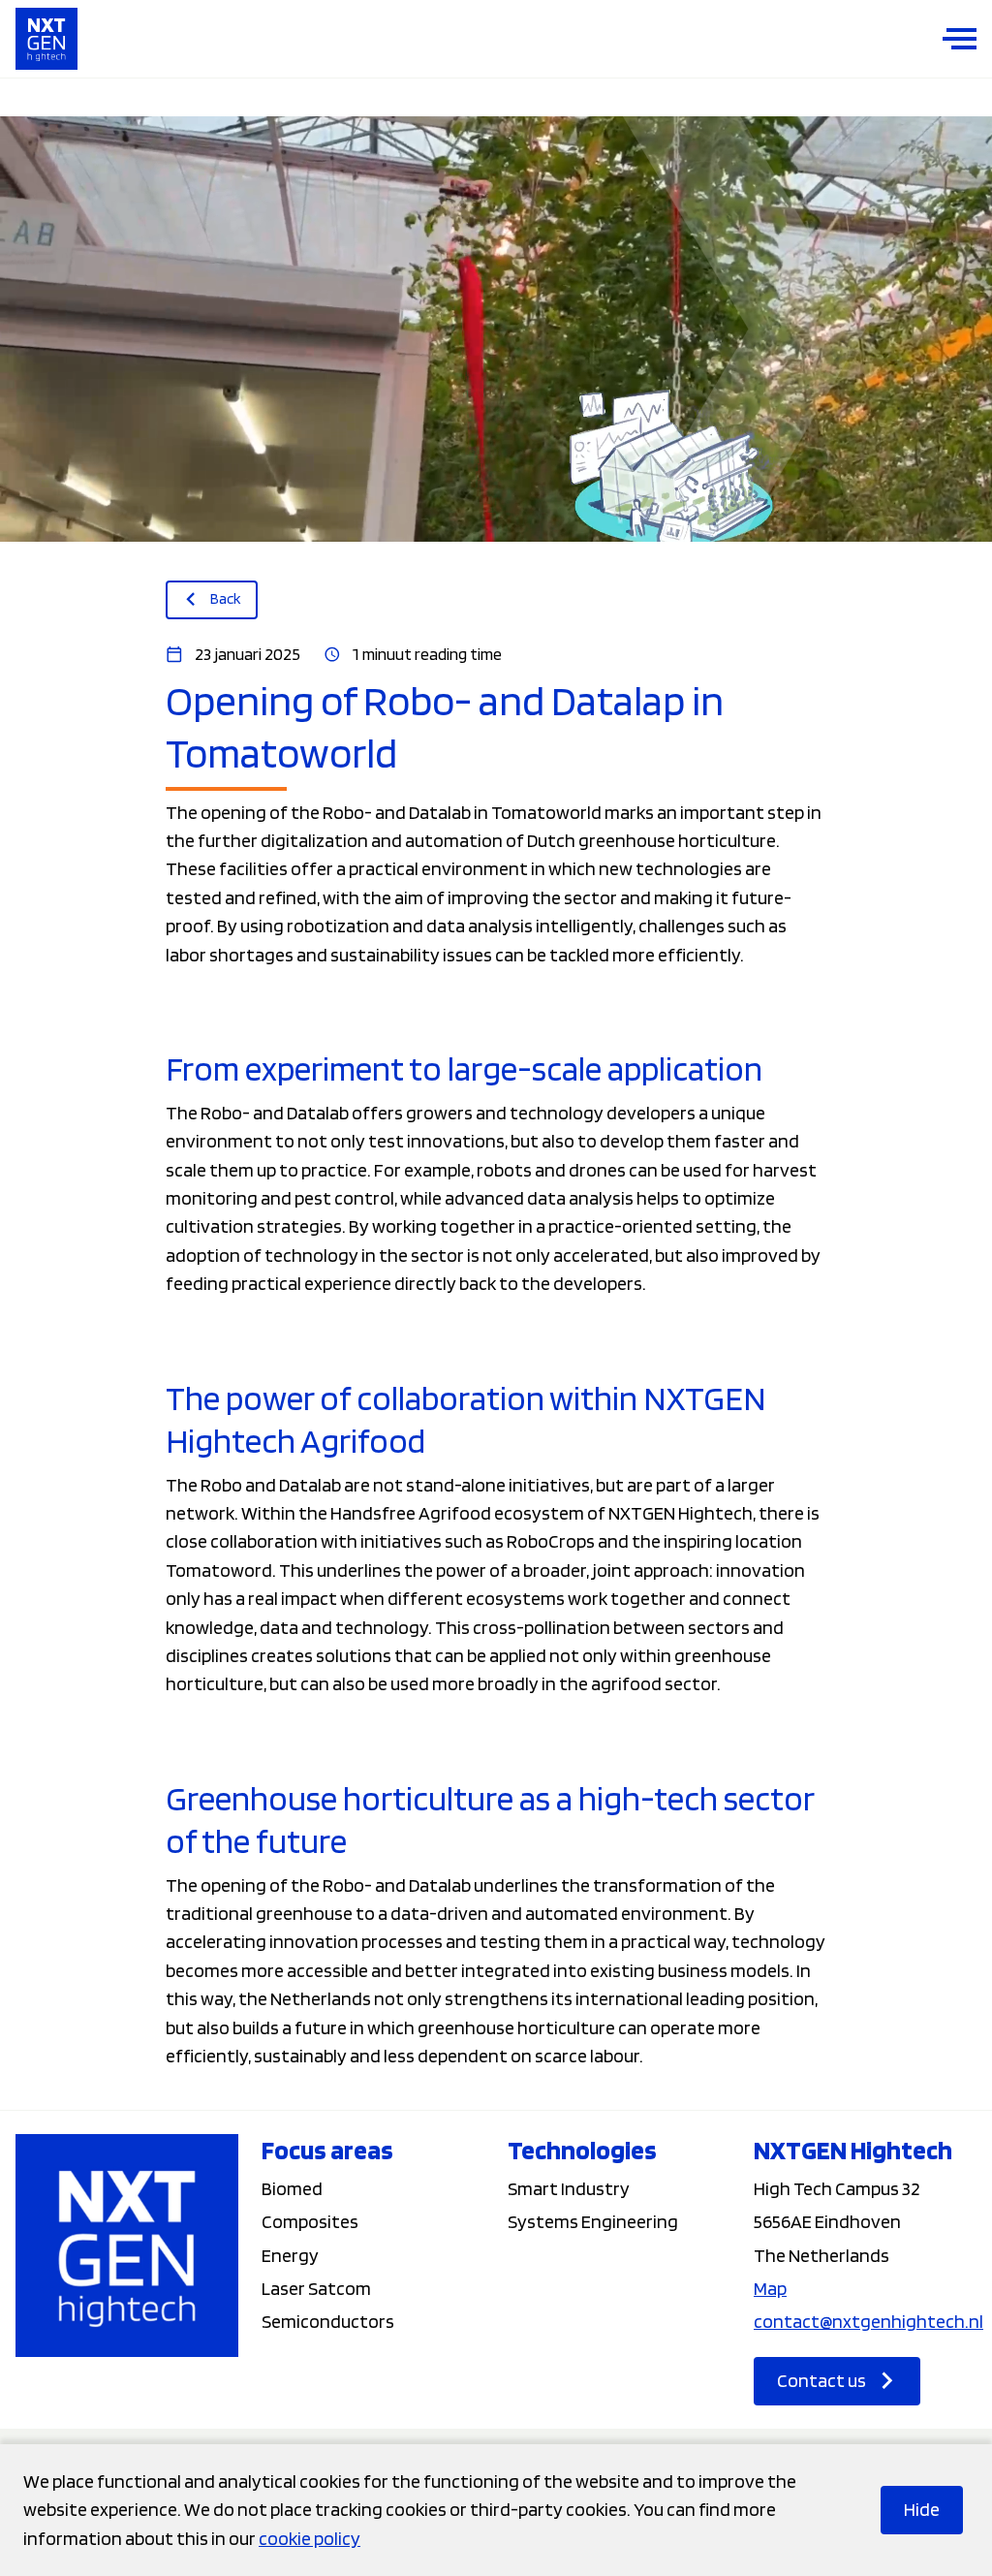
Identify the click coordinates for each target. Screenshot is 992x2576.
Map (770, 2288)
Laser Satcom (316, 2288)
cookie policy (310, 2538)
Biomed (292, 2188)
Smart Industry (569, 2188)
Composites (310, 2221)
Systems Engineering (593, 2221)
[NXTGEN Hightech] (46, 39)
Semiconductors (328, 2321)
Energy (290, 2255)
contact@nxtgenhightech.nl (868, 2321)
